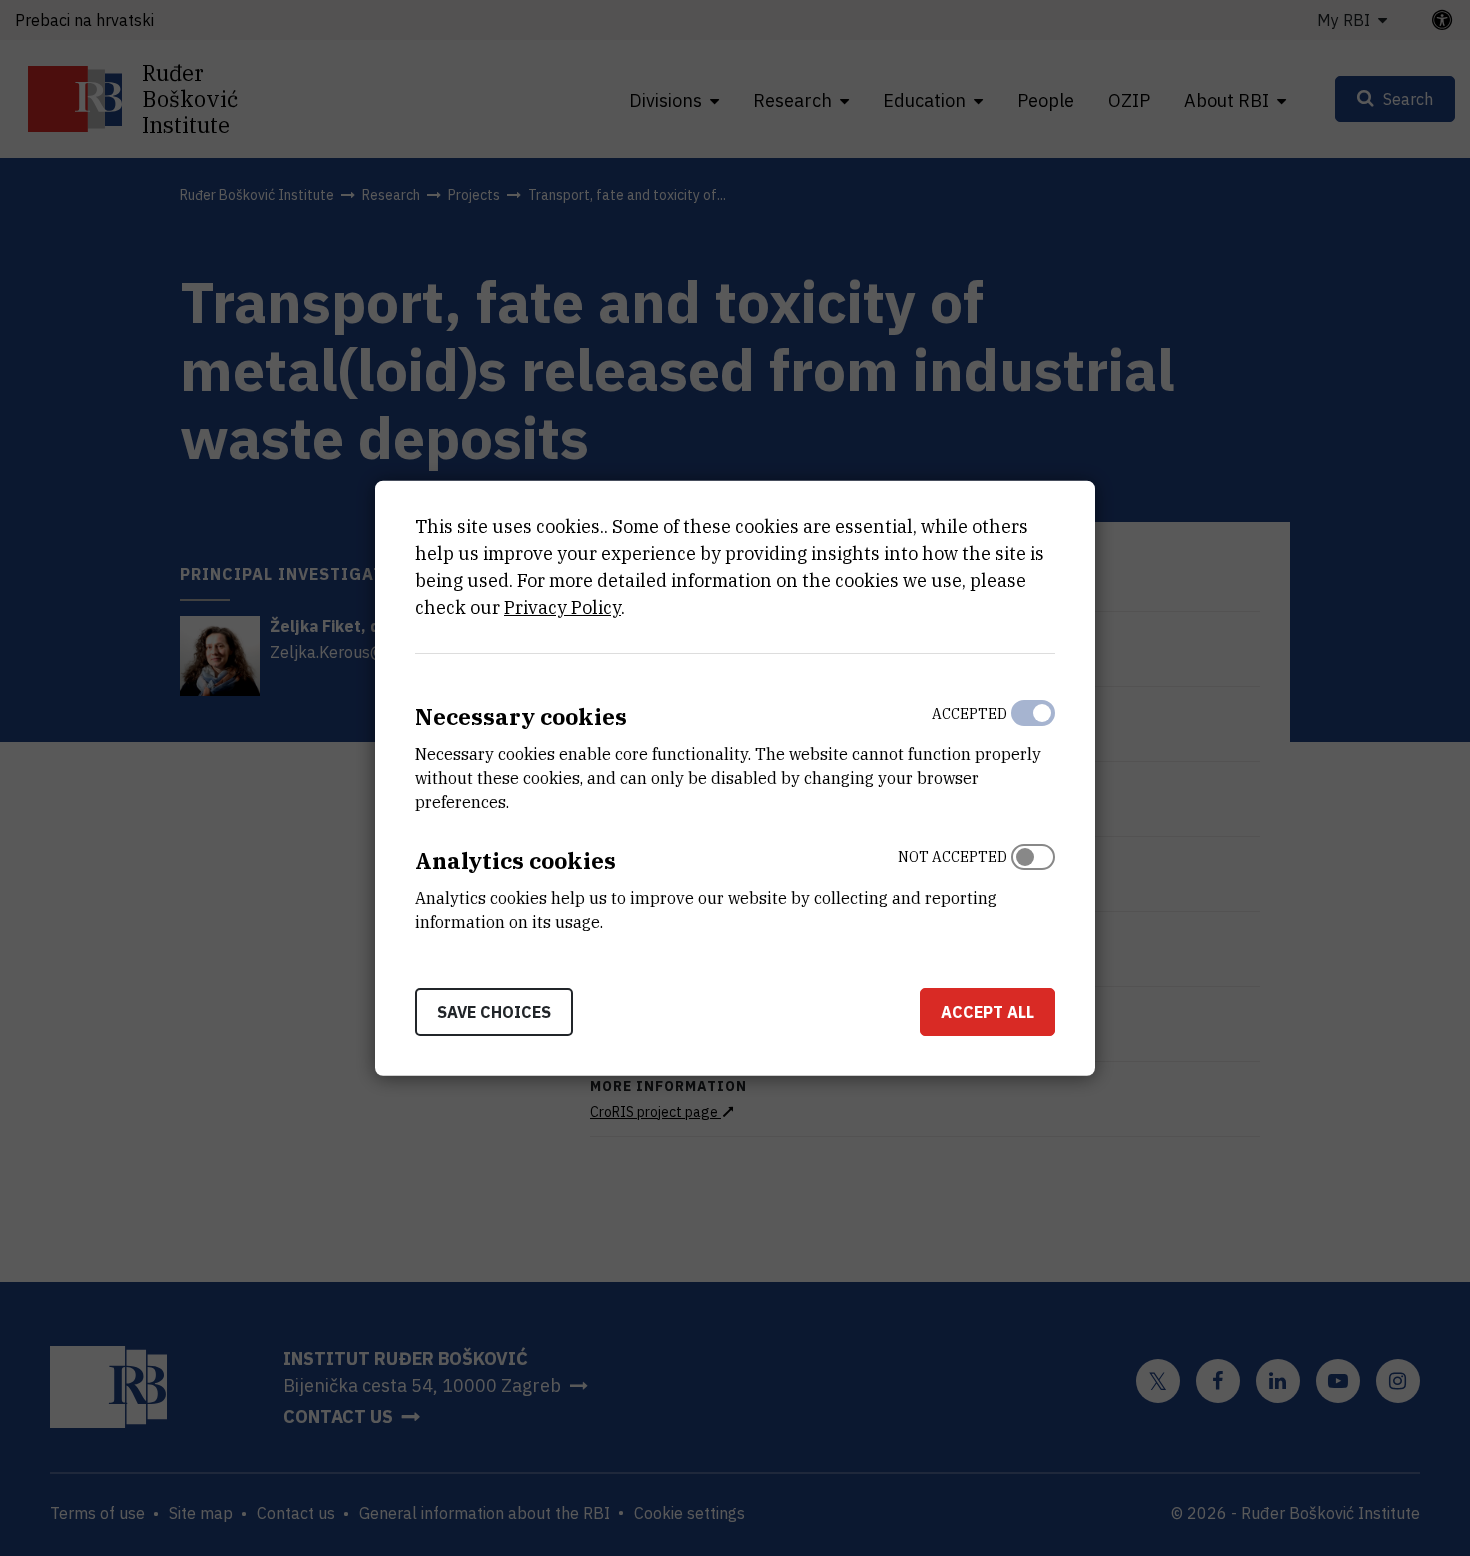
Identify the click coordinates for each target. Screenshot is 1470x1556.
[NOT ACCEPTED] (1033, 885)
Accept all (987, 1011)
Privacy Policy (562, 607)
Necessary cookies (521, 716)
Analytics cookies (515, 860)
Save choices (494, 1011)
